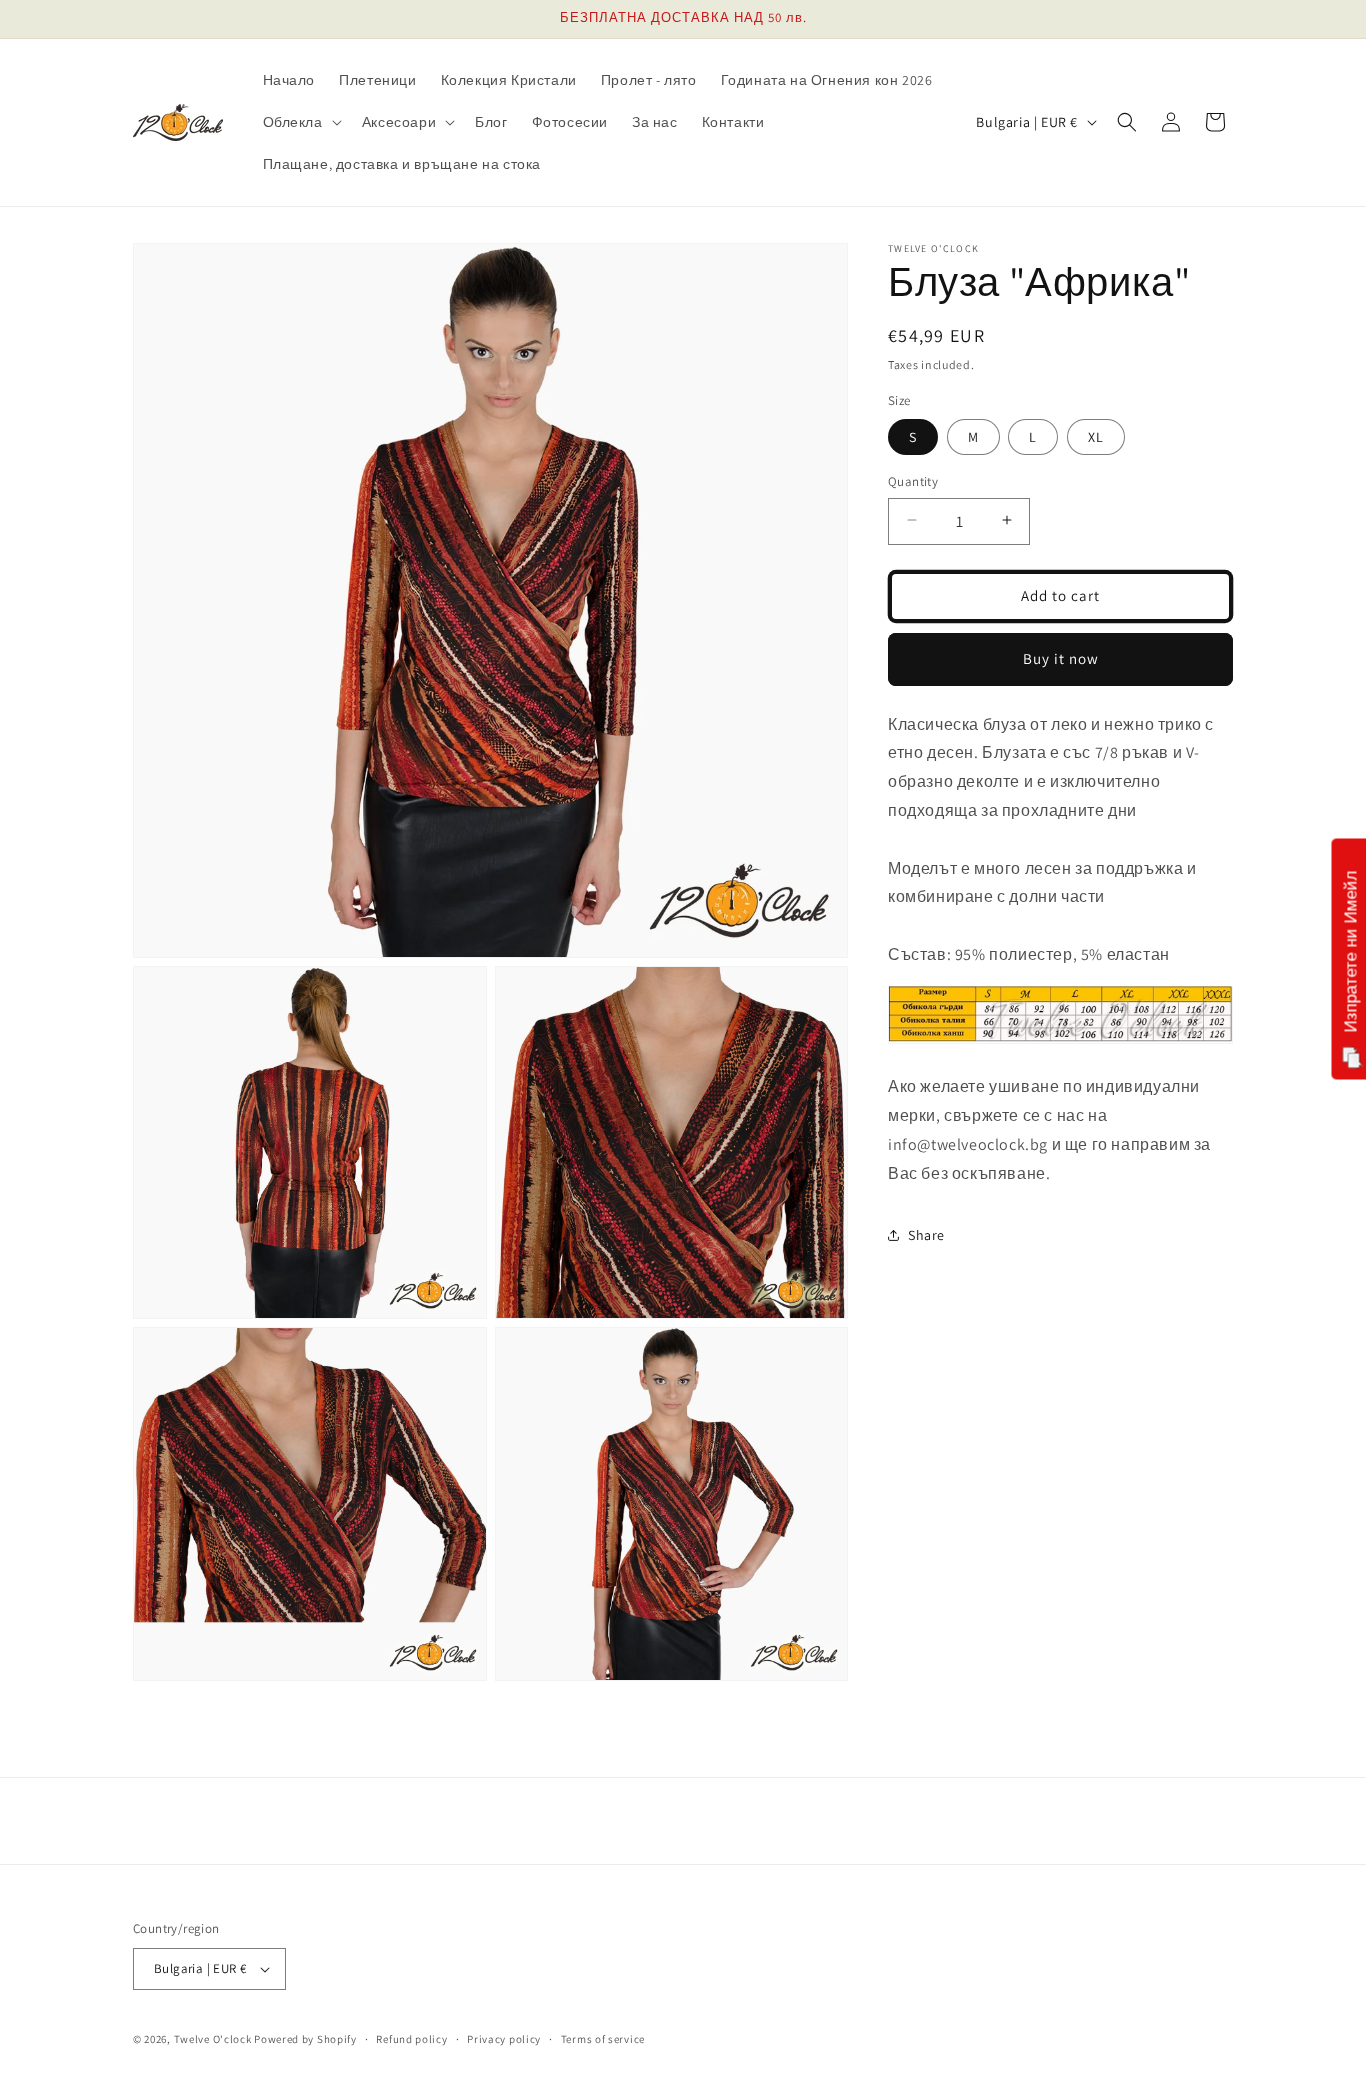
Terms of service (603, 2039)
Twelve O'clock (213, 2039)
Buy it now (1061, 657)
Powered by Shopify (305, 2039)
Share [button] (926, 1234)
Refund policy (411, 2039)
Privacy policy (504, 2039)
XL (1096, 436)
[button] (300, 122)
